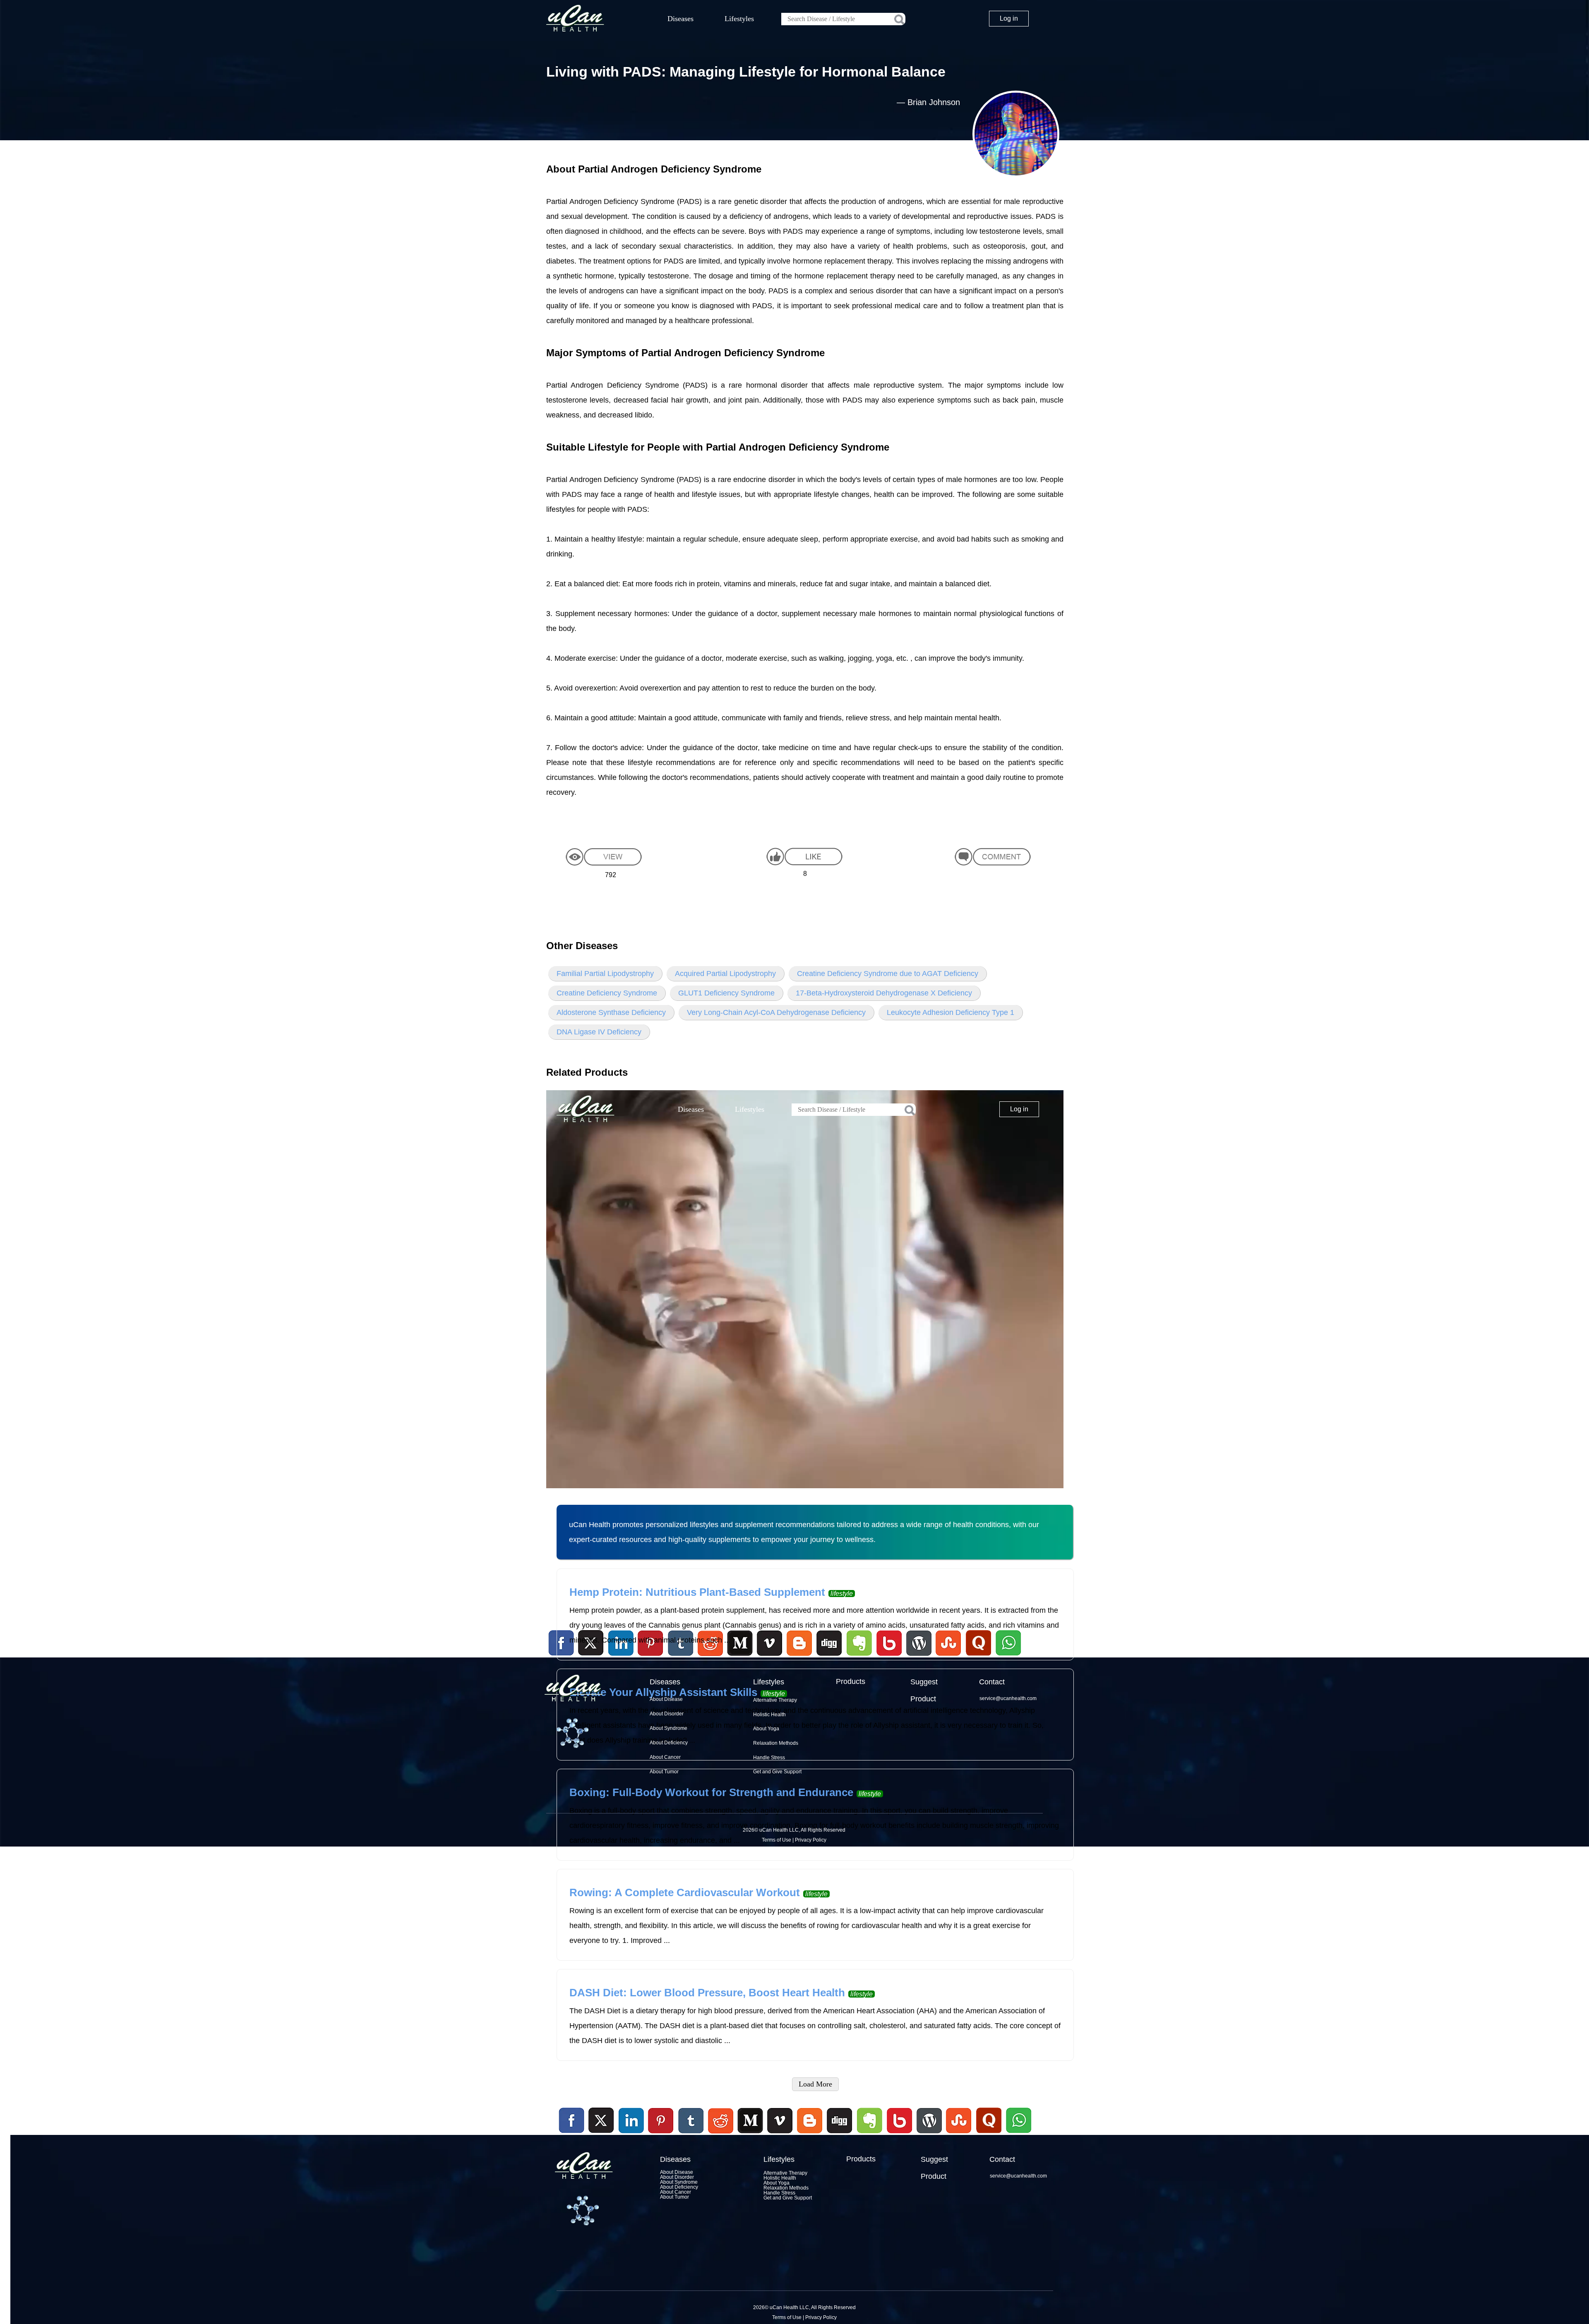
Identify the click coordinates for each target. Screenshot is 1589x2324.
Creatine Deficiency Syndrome (607, 993)
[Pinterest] (661, 2121)
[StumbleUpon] (959, 2135)
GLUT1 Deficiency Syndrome (726, 993)
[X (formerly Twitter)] (601, 2135)
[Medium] (750, 2135)
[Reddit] (720, 2135)
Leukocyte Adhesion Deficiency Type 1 (951, 1012)
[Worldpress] (929, 2135)
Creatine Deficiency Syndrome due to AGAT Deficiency (888, 974)
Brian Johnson (934, 102)
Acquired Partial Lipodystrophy (725, 974)
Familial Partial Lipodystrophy (605, 974)
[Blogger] (810, 2135)
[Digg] (840, 2135)
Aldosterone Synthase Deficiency (611, 1012)
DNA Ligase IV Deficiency (599, 1032)
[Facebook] (572, 2121)
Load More (815, 2084)
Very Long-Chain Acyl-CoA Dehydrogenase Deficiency (776, 1012)
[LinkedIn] (631, 2121)
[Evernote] (870, 2121)
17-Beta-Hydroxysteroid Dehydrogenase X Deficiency (884, 993)
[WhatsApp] (1018, 2135)
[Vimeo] (780, 2121)
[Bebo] (899, 2135)
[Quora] (989, 2135)
